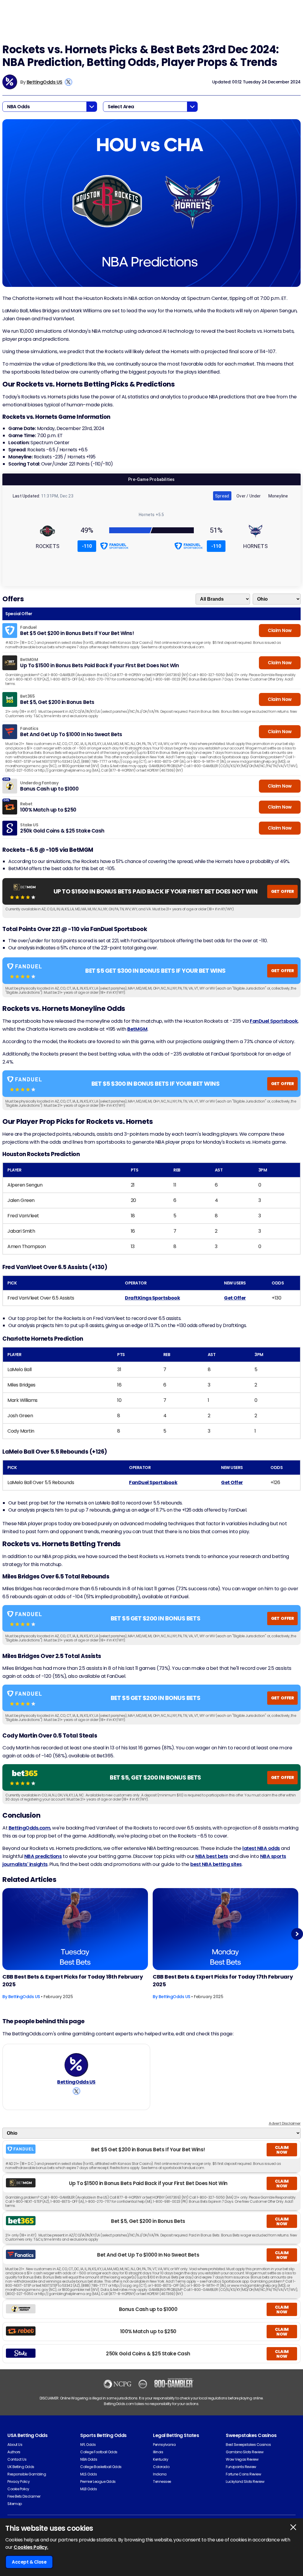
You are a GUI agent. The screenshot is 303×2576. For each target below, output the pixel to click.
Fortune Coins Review (243, 2474)
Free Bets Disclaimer (24, 2496)
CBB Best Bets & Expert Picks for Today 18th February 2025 (72, 1981)
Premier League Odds (98, 2482)
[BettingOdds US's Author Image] (76, 2065)
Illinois (158, 2452)
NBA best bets (212, 1856)
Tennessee (162, 2482)
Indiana (160, 2474)
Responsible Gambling (27, 2474)
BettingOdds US (45, 82)
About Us (15, 2445)
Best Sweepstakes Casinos (248, 2445)
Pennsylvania (164, 2445)
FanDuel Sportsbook (274, 1021)
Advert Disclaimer (285, 2123)
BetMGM (137, 1029)
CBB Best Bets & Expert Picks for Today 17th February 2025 (223, 1981)
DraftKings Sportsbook (152, 1298)
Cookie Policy (18, 2489)
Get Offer (235, 1298)
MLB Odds (88, 2489)
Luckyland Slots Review (245, 2482)
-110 (87, 546)
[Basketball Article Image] (75, 1929)
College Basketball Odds (101, 2467)
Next (297, 1934)
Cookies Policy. (31, 2547)
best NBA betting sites (216, 1864)
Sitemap (15, 2504)
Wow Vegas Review (242, 2459)
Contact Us (17, 2459)
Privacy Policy (18, 2482)
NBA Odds (89, 2459)
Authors (14, 2452)
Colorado (161, 2467)
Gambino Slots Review (245, 2452)
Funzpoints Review (241, 2467)
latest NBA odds (261, 1848)
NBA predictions (43, 1856)
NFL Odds (88, 2445)
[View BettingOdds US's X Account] (69, 82)
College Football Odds (99, 2452)
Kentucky (161, 2459)
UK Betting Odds (21, 2467)
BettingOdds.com (30, 1828)
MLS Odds (88, 2474)
